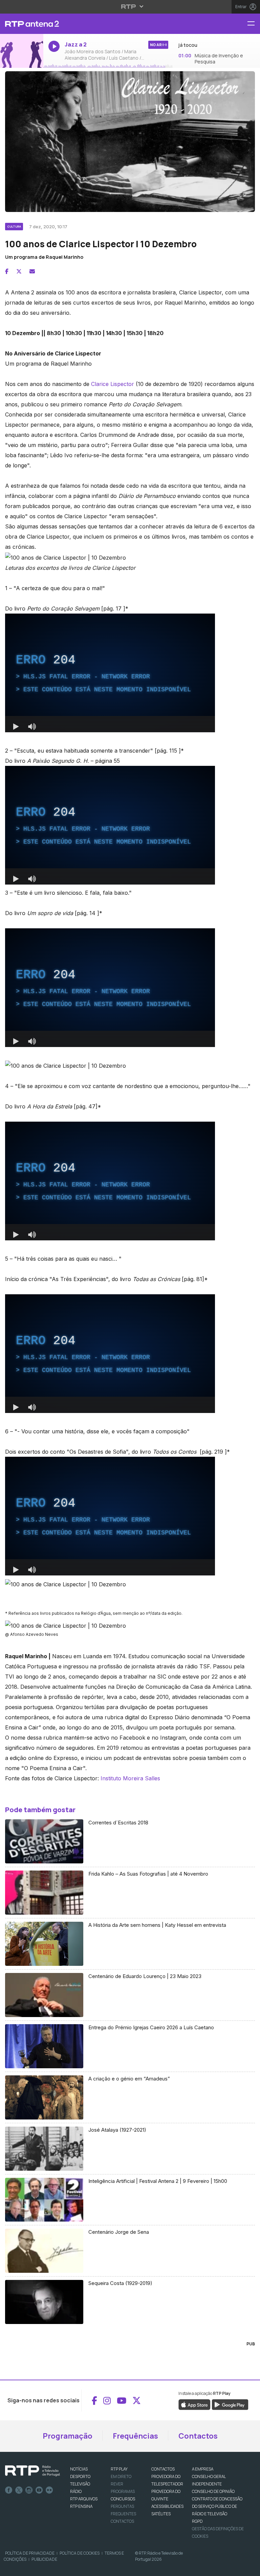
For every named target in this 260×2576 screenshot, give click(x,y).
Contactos (198, 2436)
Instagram (29, 2490)
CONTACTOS (163, 2469)
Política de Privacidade (30, 2553)
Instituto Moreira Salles (130, 1778)
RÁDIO (76, 2491)
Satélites (161, 2514)
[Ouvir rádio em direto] (22, 51)
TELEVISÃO (80, 2484)
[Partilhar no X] (19, 271)
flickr (49, 2490)
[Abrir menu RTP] (130, 6)
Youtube (39, 2490)
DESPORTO (80, 2476)
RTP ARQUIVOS (84, 2499)
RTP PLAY (119, 2469)
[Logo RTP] (32, 2471)
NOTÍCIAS (79, 2469)
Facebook (9, 2490)
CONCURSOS (123, 2499)
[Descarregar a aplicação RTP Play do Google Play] (230, 2404)
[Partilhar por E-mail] (32, 271)
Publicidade (44, 2559)
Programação (68, 2436)
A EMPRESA (203, 2469)
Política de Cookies (80, 2553)
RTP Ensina (81, 2506)
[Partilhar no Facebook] (7, 271)
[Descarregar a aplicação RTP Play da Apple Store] (194, 2404)
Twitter (19, 2490)
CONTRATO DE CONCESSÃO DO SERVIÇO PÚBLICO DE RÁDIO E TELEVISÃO (217, 2506)
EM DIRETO (121, 2476)
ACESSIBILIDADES (167, 2506)
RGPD (197, 2521)
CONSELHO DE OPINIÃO (213, 2491)
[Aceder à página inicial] (22, 24)
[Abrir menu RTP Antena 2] (254, 24)
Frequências (135, 2436)
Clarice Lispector (113, 384)
